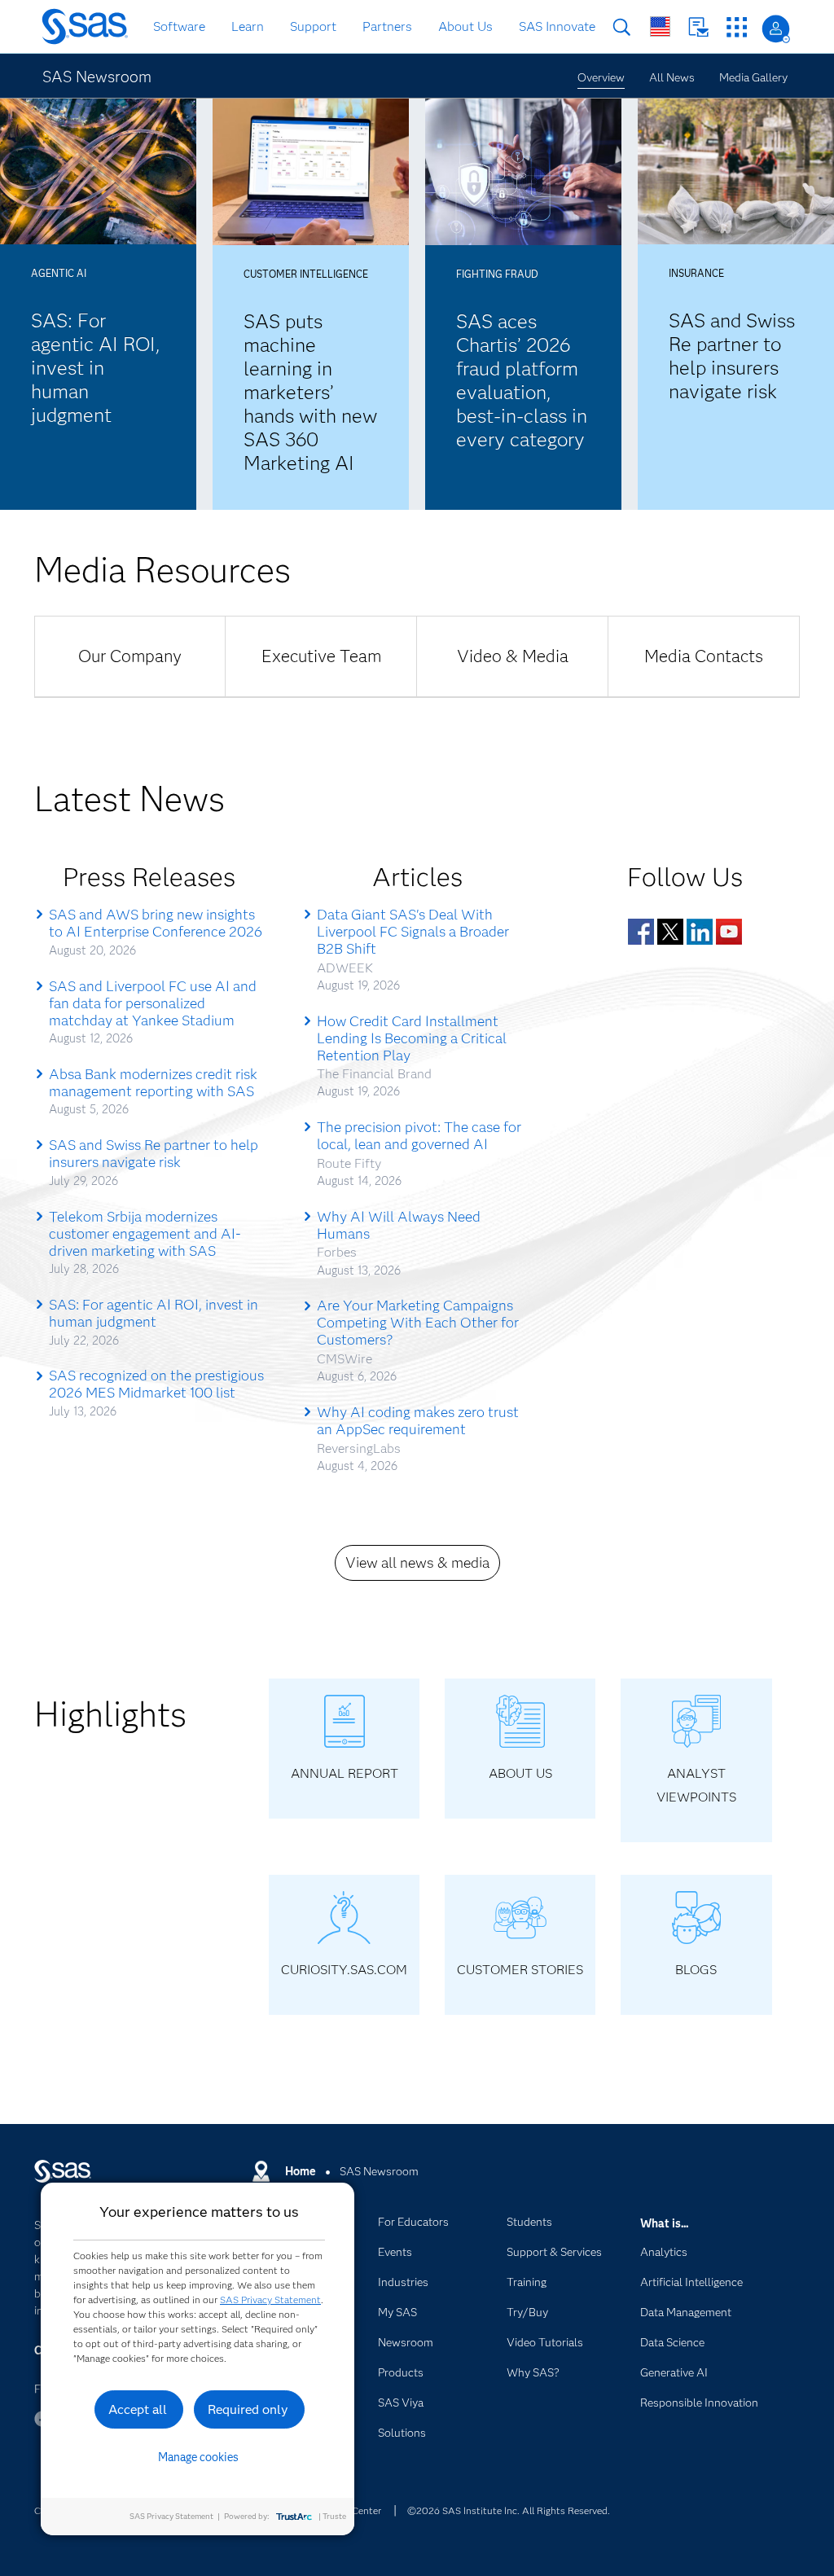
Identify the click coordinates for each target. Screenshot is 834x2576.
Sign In (776, 29)
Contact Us (698, 27)
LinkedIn (700, 932)
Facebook (641, 932)
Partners (387, 26)
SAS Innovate (557, 26)
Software (179, 26)
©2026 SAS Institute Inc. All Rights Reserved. (509, 2510)
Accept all (138, 2409)
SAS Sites (737, 27)
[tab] (130, 656)
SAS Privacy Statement (270, 2300)
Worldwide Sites (660, 26)
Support (313, 26)
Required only (248, 2409)
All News (672, 77)
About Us (465, 26)
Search (622, 27)
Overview (601, 77)
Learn (248, 26)
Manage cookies (198, 2457)
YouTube (729, 932)
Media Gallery (753, 77)
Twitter (670, 932)
